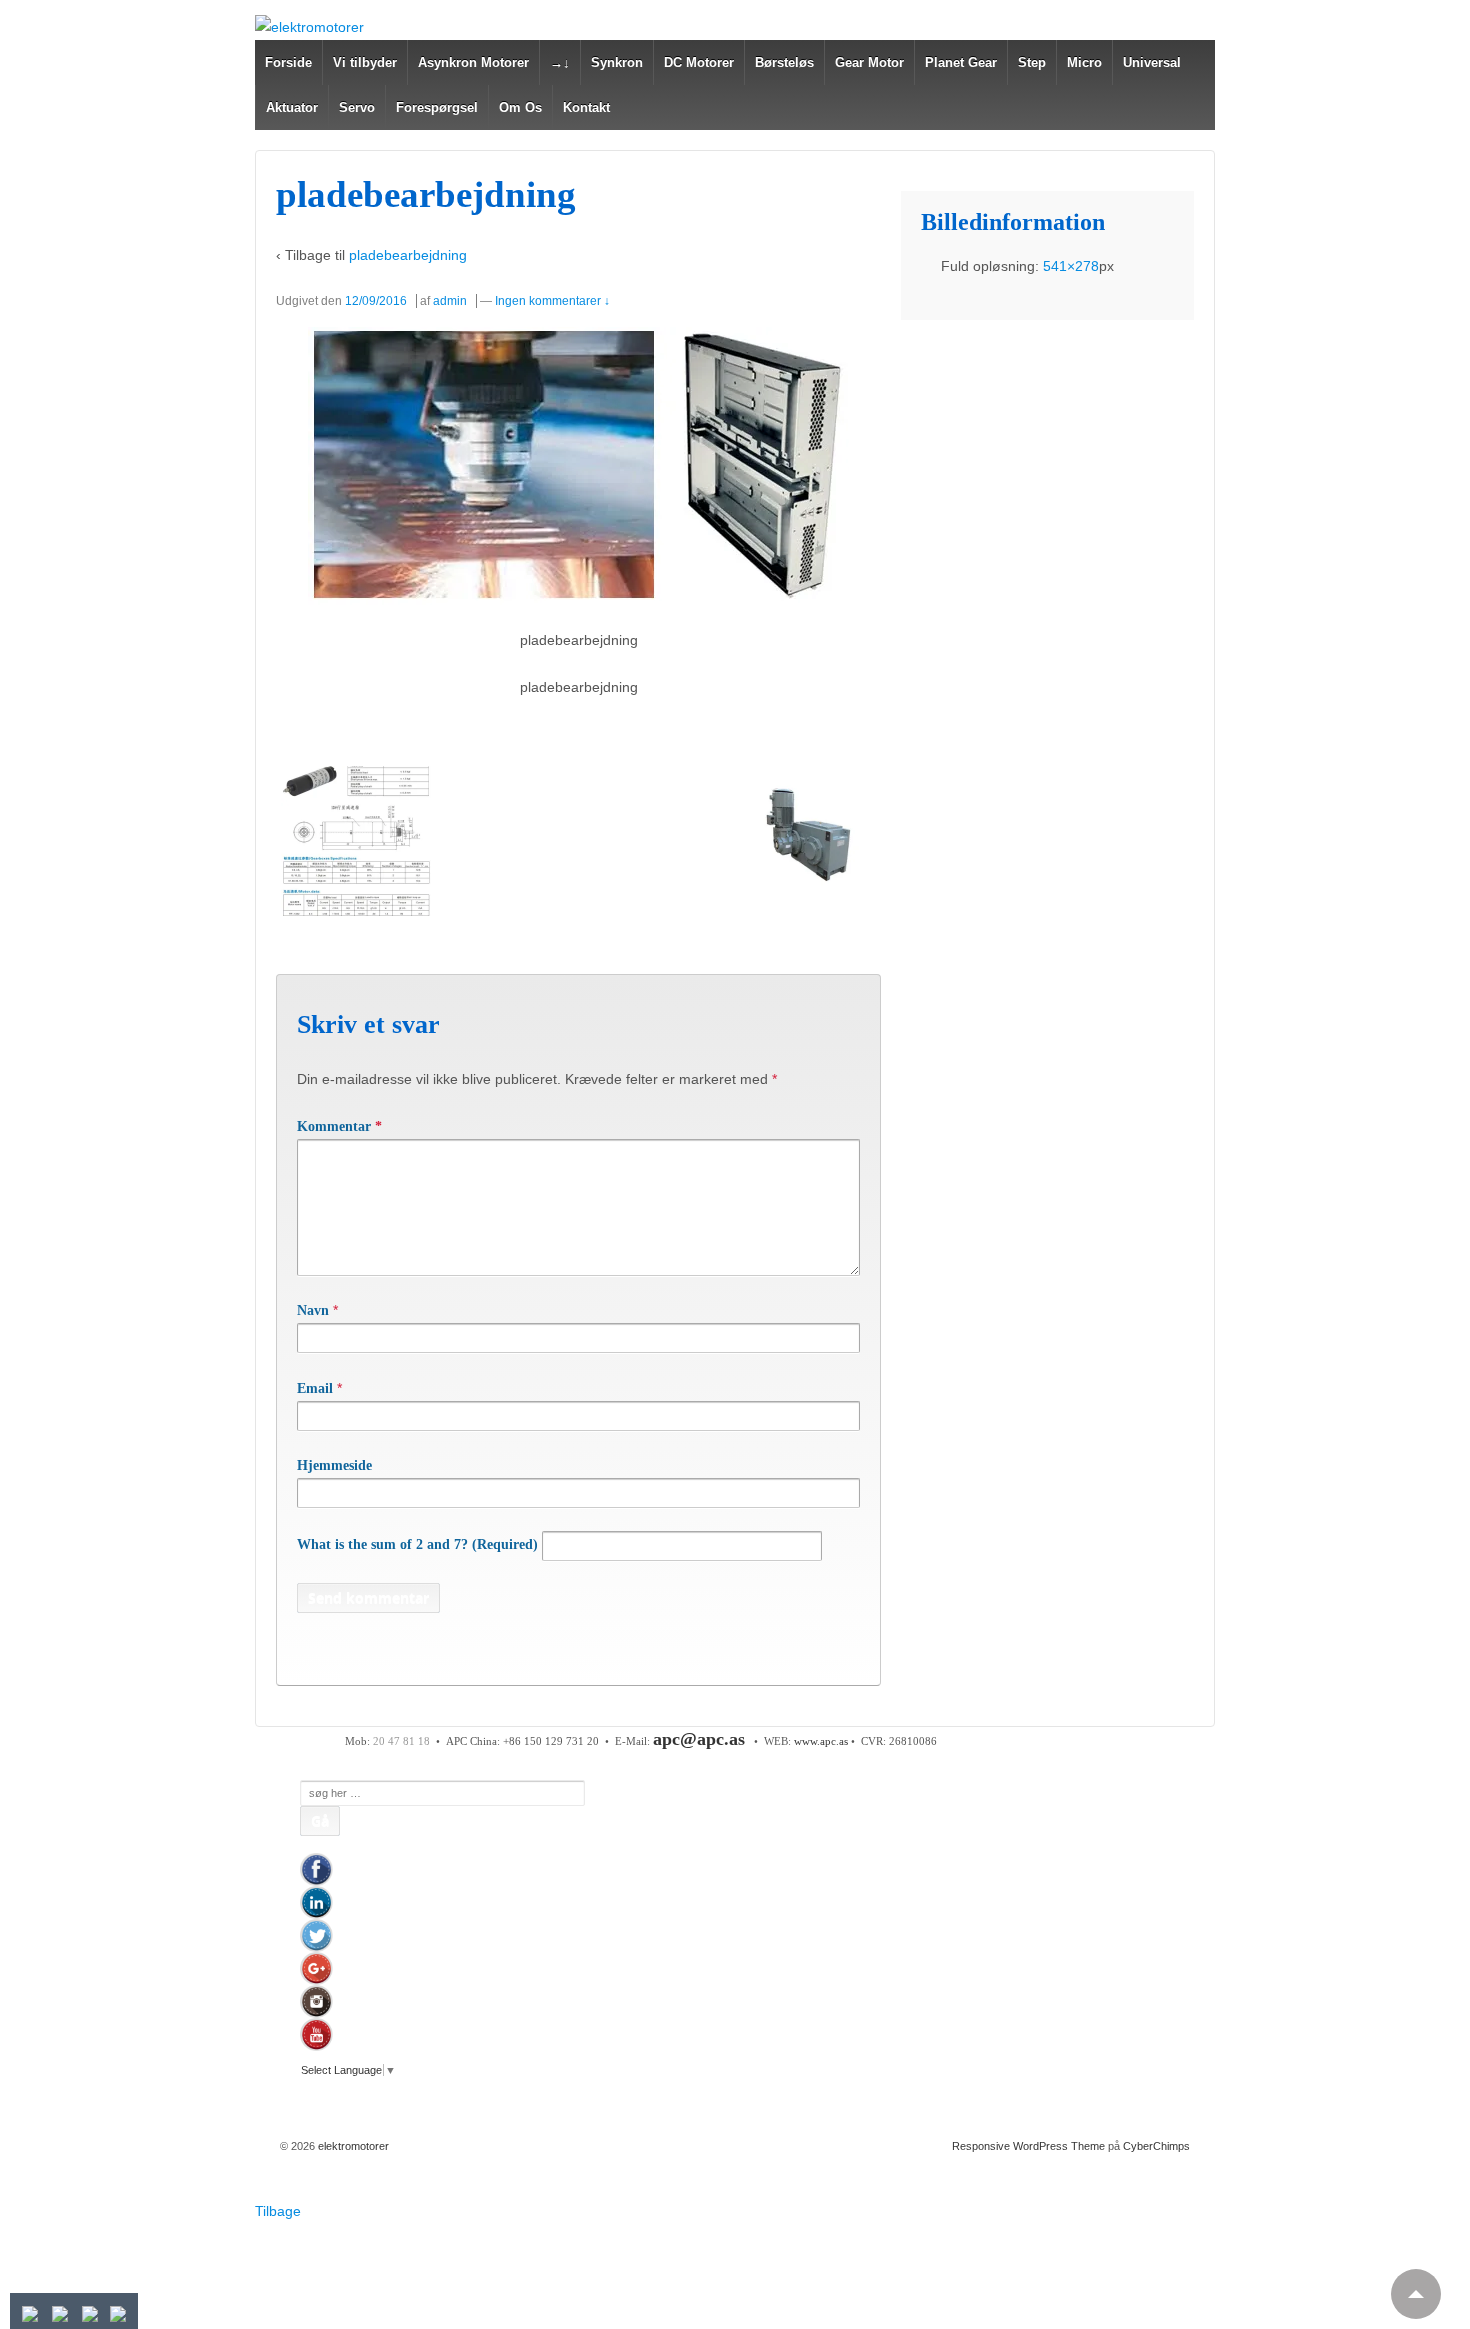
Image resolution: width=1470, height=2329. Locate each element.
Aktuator (292, 107)
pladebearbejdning (408, 255)
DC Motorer (699, 62)
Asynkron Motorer (473, 62)
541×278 (1071, 266)
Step (1032, 62)
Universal (1152, 62)
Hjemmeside (334, 1465)
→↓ (560, 62)
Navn (313, 1310)
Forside (288, 62)
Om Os (520, 107)
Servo (357, 107)
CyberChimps (1156, 2146)
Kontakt (586, 107)
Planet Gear (961, 62)
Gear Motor (869, 62)
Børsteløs (784, 62)
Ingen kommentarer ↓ (552, 301)
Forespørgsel (437, 107)
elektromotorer (352, 2146)
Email (315, 1388)
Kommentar (339, 1126)
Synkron (617, 62)
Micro (1084, 62)
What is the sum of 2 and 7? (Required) (417, 1544)
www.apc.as (821, 1741)
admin (450, 301)
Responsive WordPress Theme (1028, 2146)
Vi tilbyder (365, 62)
